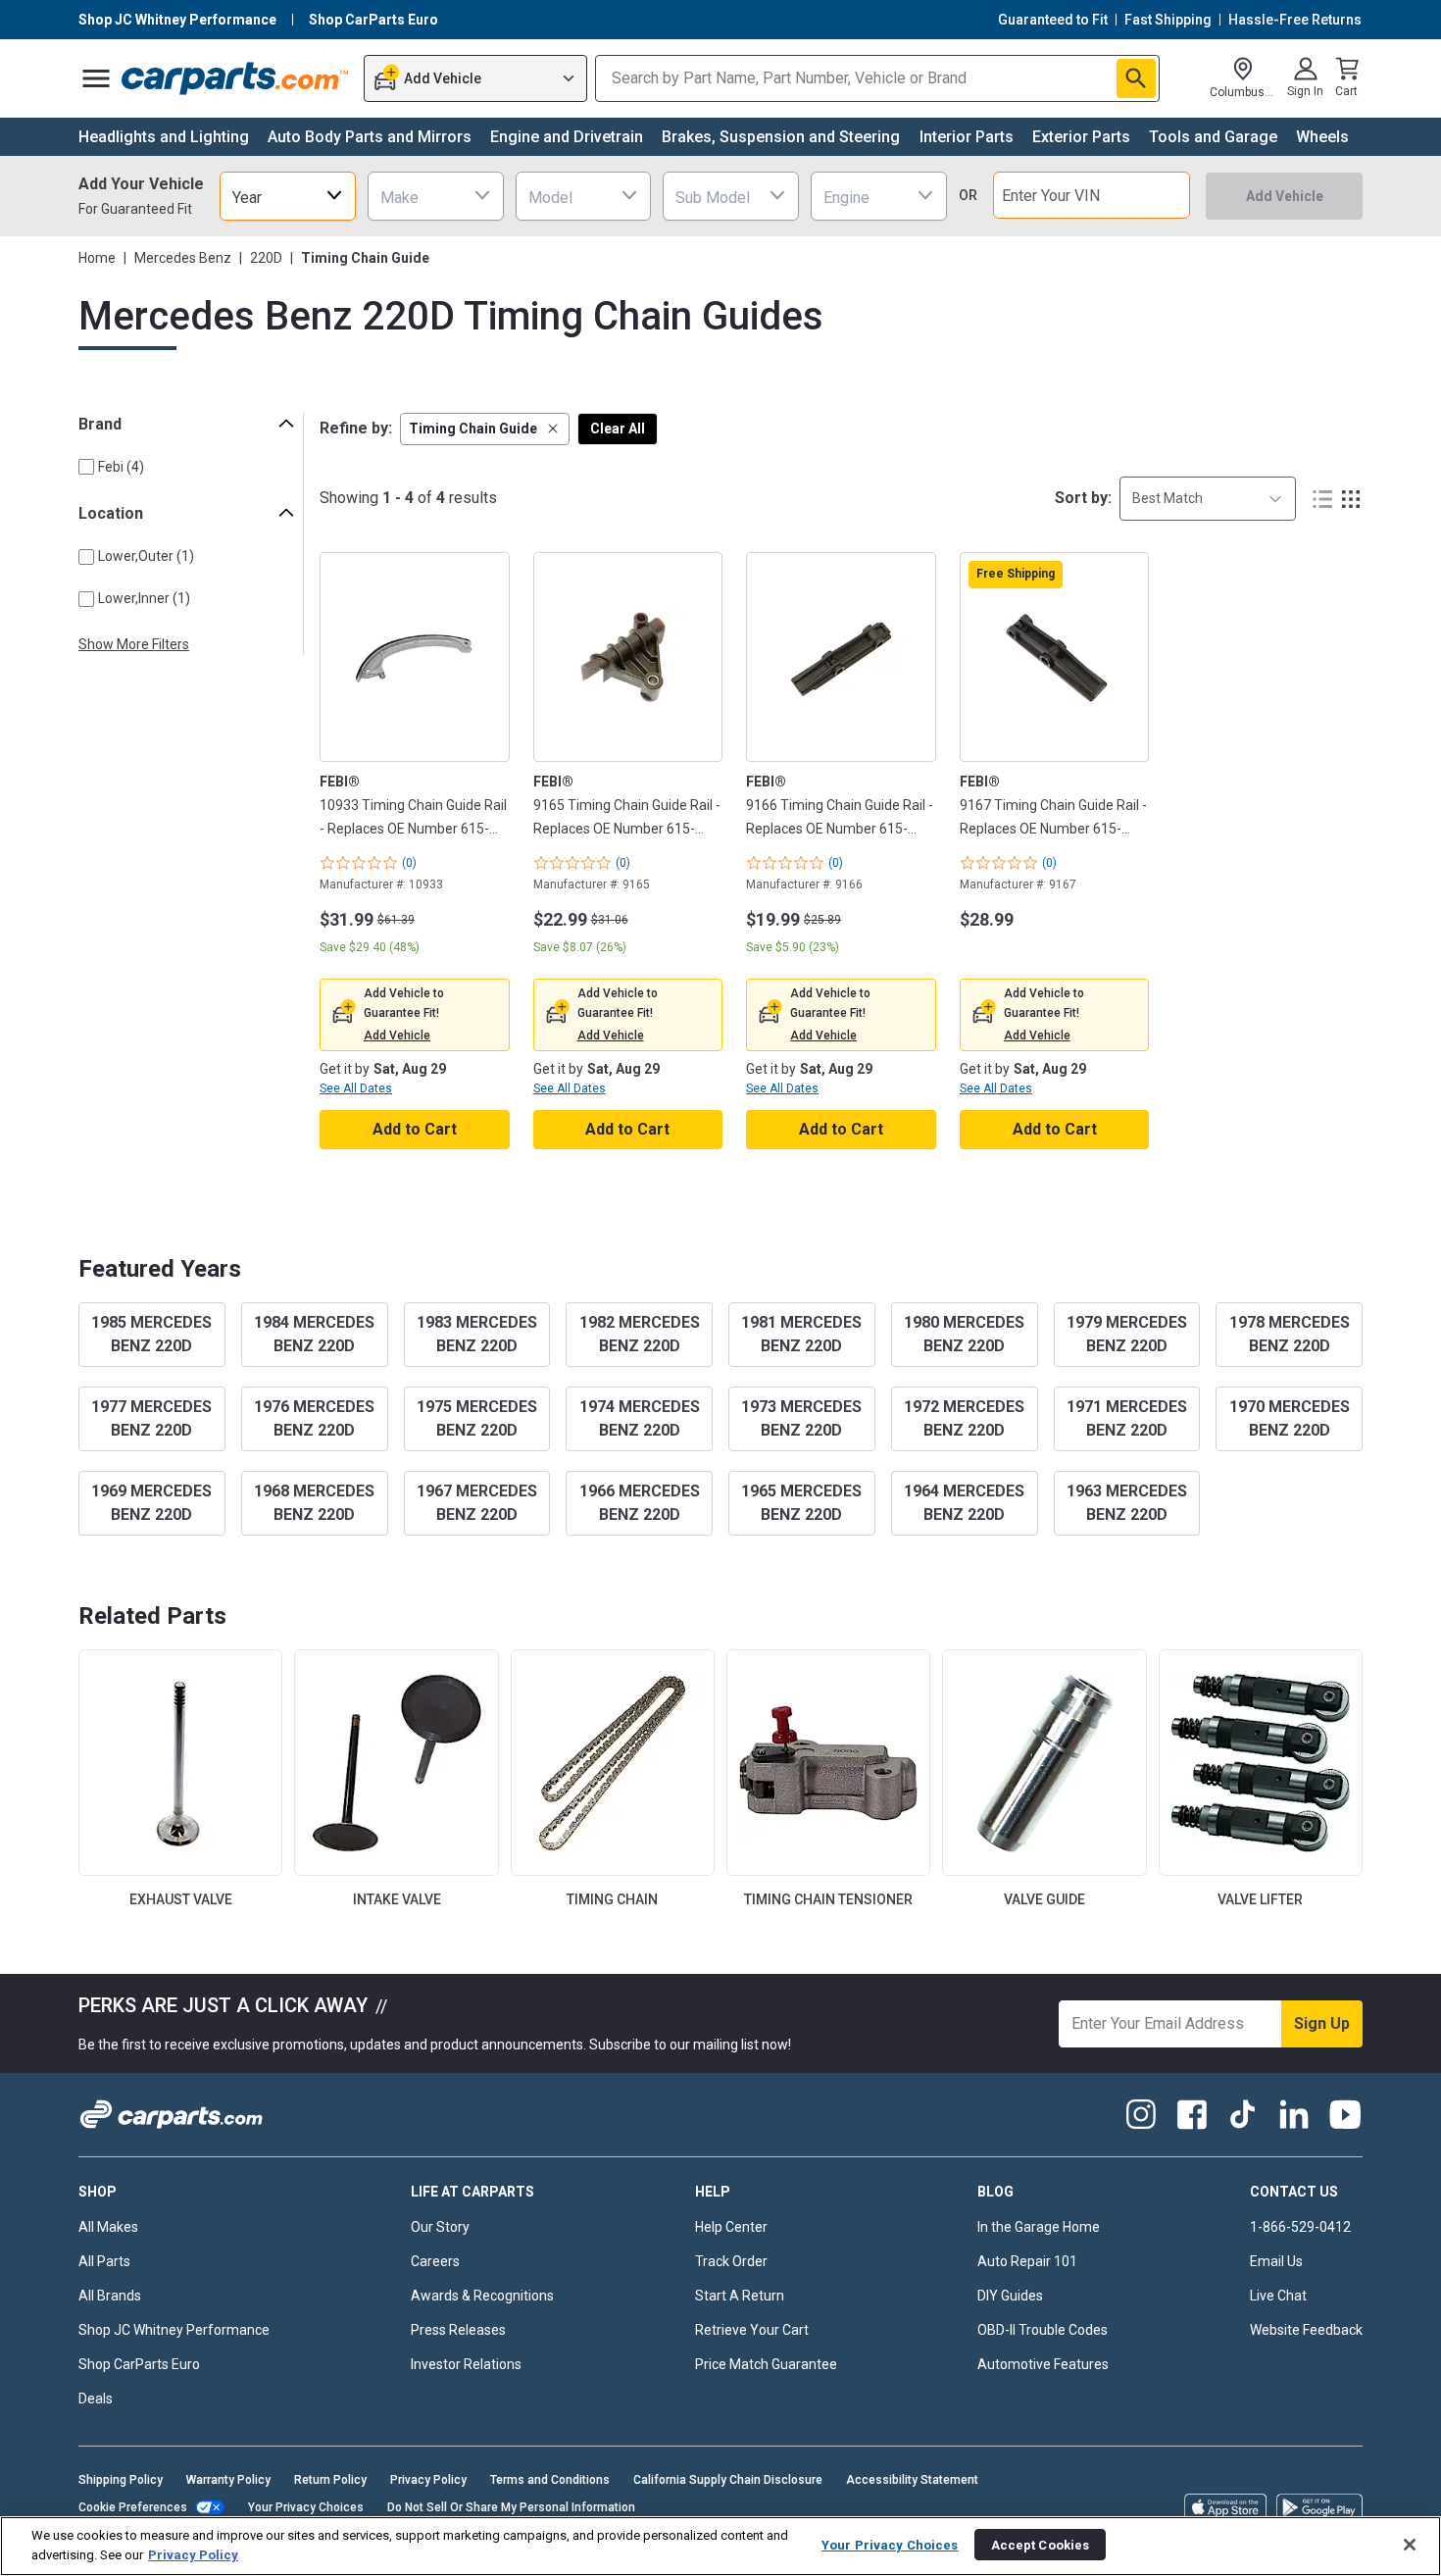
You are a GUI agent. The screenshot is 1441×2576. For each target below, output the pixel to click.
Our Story (440, 2227)
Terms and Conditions (550, 2480)
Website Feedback (1306, 2330)
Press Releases (458, 2330)
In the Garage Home (1039, 2227)
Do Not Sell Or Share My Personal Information (511, 2507)
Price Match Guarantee (766, 2364)
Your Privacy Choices (306, 2507)
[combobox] (288, 196)
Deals (96, 2399)
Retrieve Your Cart (752, 2330)
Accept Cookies (1041, 2544)
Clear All (618, 429)
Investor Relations (466, 2364)
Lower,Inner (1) (144, 598)
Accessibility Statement (912, 2480)
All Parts (104, 2261)
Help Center (731, 2227)
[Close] (1410, 2545)
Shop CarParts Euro (139, 2364)
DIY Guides (1010, 2296)
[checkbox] (86, 467)
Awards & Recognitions (482, 2296)
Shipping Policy (121, 2480)
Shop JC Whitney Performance (174, 2330)
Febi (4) (121, 467)
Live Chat (1278, 2296)
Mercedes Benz (183, 258)
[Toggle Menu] (96, 78)
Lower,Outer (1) (146, 556)
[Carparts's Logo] (236, 78)
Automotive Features (1043, 2364)
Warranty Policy (228, 2480)
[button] (485, 429)
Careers (435, 2261)
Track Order (731, 2261)
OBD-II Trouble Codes (1043, 2330)
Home (97, 258)
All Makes (108, 2227)
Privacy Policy (428, 2480)
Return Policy (330, 2480)
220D (266, 258)
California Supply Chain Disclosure (728, 2480)
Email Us (1276, 2261)
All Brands (110, 2296)
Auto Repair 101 (1027, 2261)
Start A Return (740, 2296)
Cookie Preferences (133, 2507)
